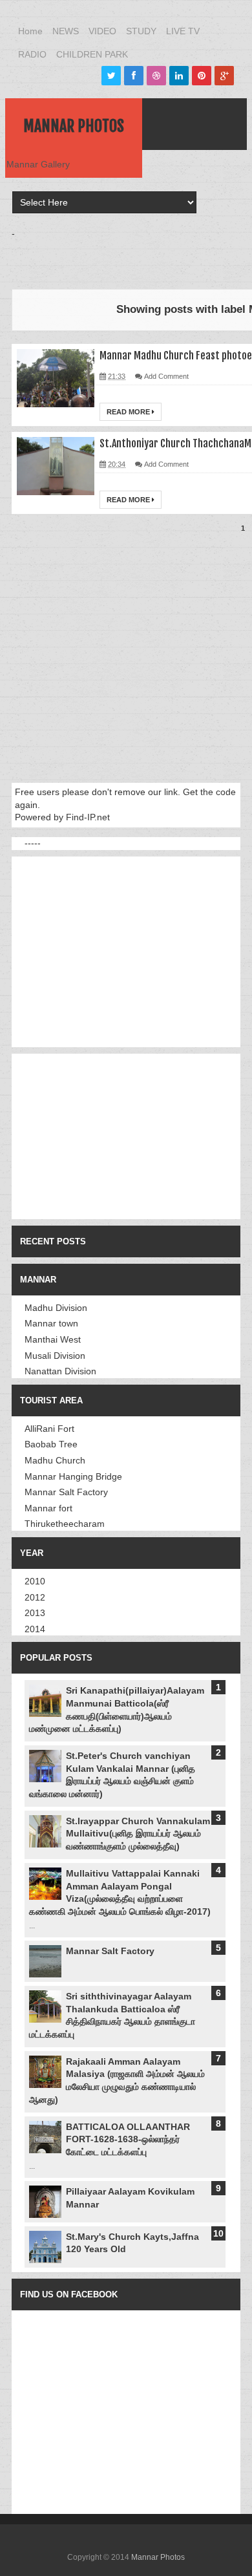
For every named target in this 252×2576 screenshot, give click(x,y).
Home (30, 31)
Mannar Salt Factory (66, 1492)
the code (218, 792)
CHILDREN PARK (92, 54)
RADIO (32, 54)
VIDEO (102, 31)
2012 (35, 1597)
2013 (35, 1613)
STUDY (141, 31)
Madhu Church (55, 1460)
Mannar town (51, 1323)
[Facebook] (134, 76)
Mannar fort (48, 1508)
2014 (35, 1629)
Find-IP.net (88, 817)
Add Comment (166, 376)
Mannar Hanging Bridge (73, 1476)
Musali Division (55, 1356)
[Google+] (224, 76)
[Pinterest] (202, 76)
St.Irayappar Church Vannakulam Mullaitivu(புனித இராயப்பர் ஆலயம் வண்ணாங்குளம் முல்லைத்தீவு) (138, 1834)
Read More (129, 412)
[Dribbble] (156, 76)
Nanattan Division (60, 1371)
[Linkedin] (179, 76)
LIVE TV (183, 31)
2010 (35, 1581)
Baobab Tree (51, 1444)
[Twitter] (111, 76)
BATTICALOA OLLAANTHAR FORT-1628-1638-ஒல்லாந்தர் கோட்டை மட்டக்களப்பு (128, 2139)
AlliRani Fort (49, 1429)
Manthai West (53, 1339)
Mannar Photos (74, 126)
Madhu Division (56, 1308)
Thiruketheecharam (65, 1524)
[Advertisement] (132, 256)
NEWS (66, 31)
